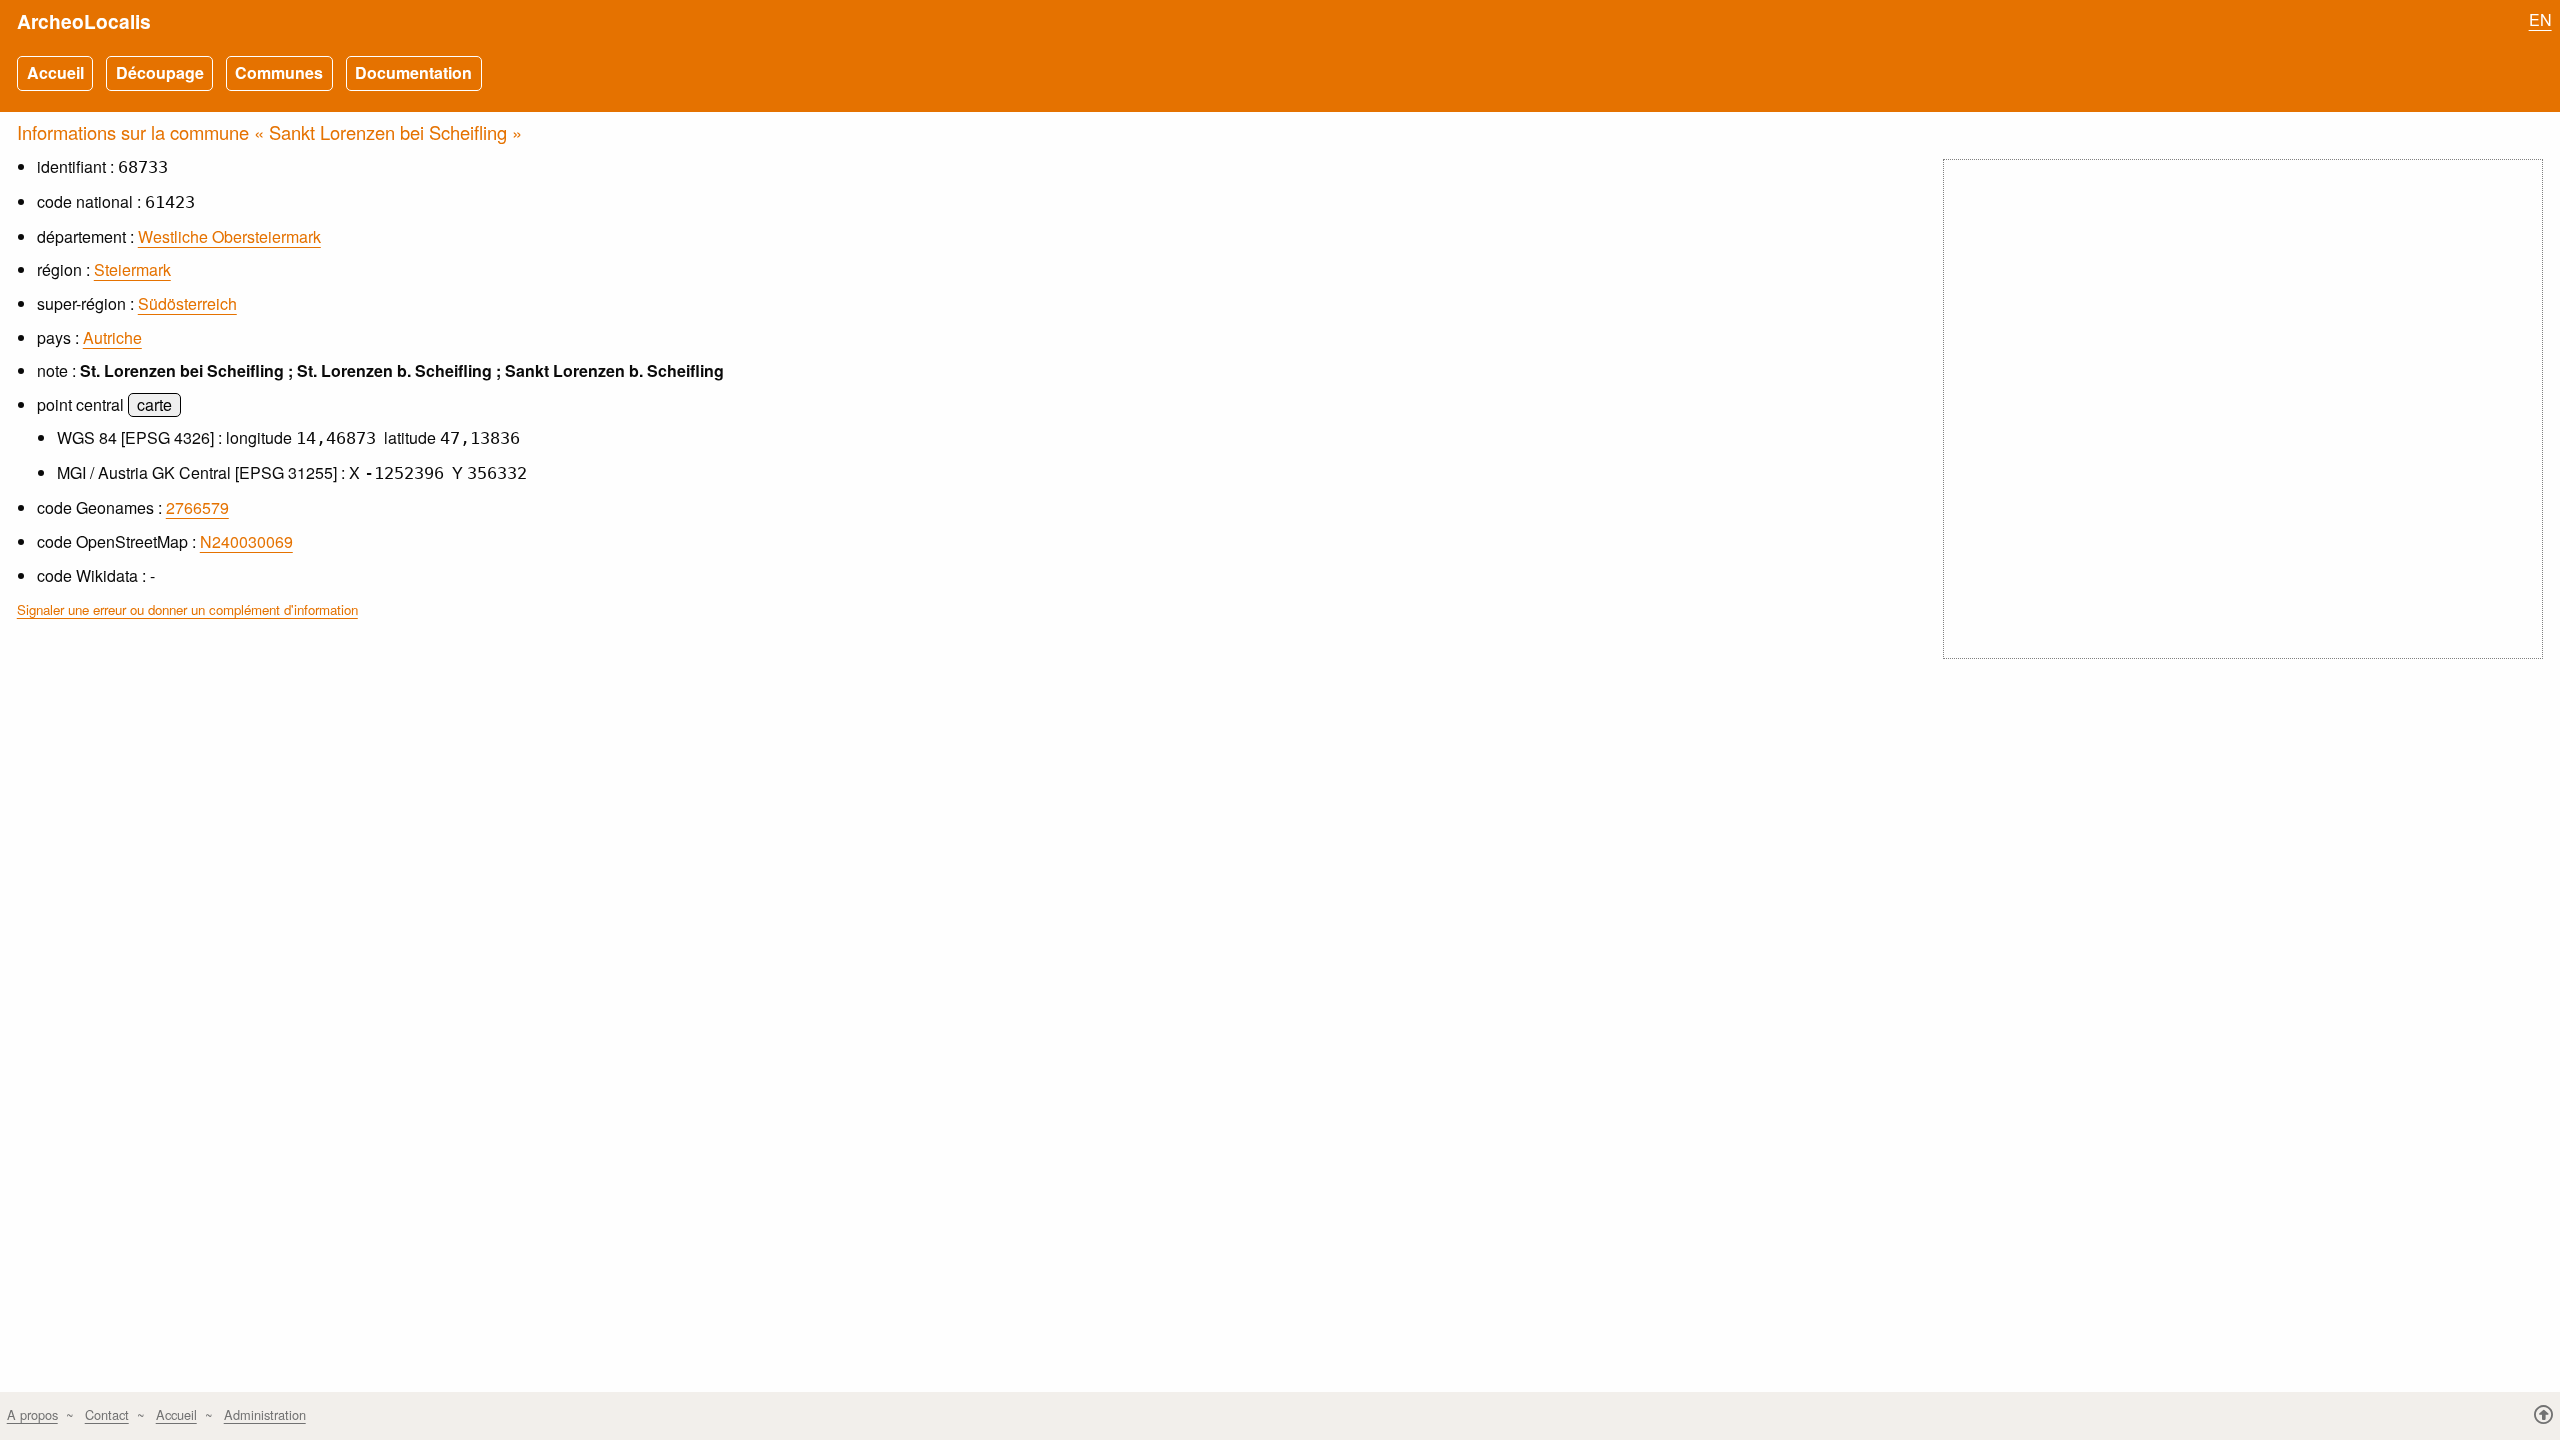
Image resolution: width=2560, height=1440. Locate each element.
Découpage (160, 72)
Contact (107, 1414)
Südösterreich (187, 303)
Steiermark (132, 269)
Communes (279, 72)
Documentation (413, 72)
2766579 (197, 507)
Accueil (55, 72)
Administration (265, 1414)
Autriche (112, 337)
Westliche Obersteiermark (229, 236)
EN (2540, 19)
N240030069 (246, 541)
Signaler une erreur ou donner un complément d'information (187, 609)
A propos (32, 1414)
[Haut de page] (2543, 1416)
